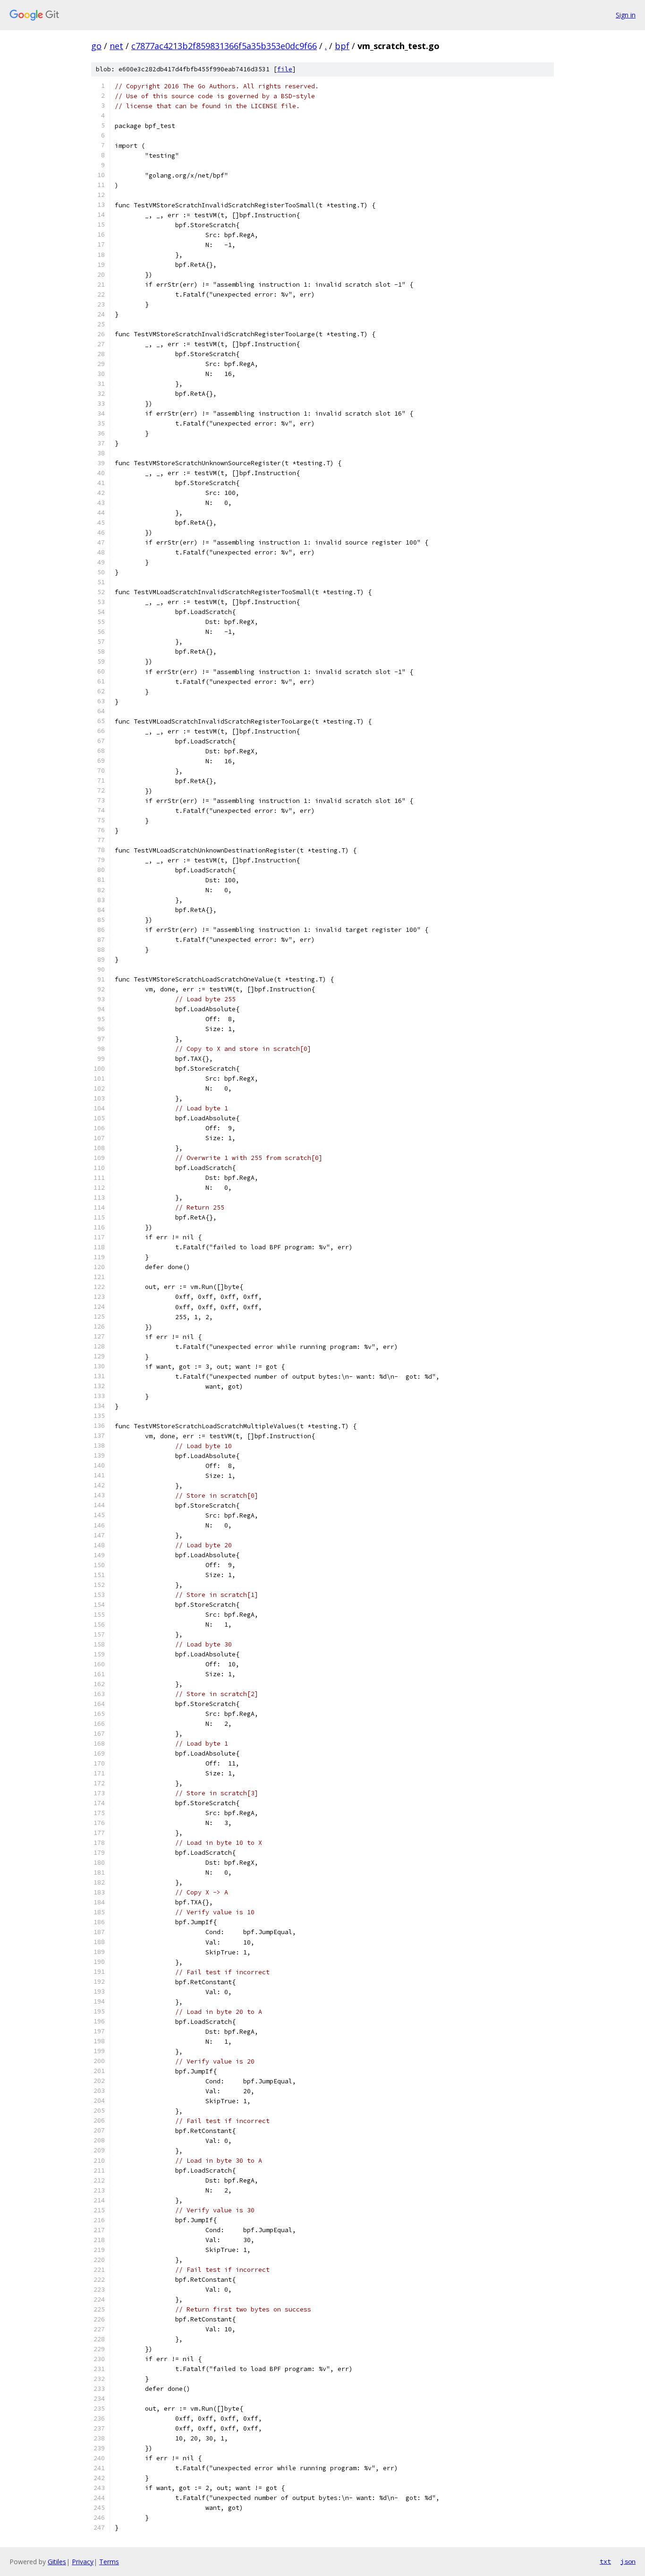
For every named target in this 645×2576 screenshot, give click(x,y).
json (628, 2561)
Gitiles (57, 2562)
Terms (109, 2562)
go (96, 46)
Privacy (83, 2562)
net (116, 46)
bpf (342, 46)
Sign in (626, 15)
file (285, 69)
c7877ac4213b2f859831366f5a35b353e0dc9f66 (224, 46)
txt (605, 2561)
